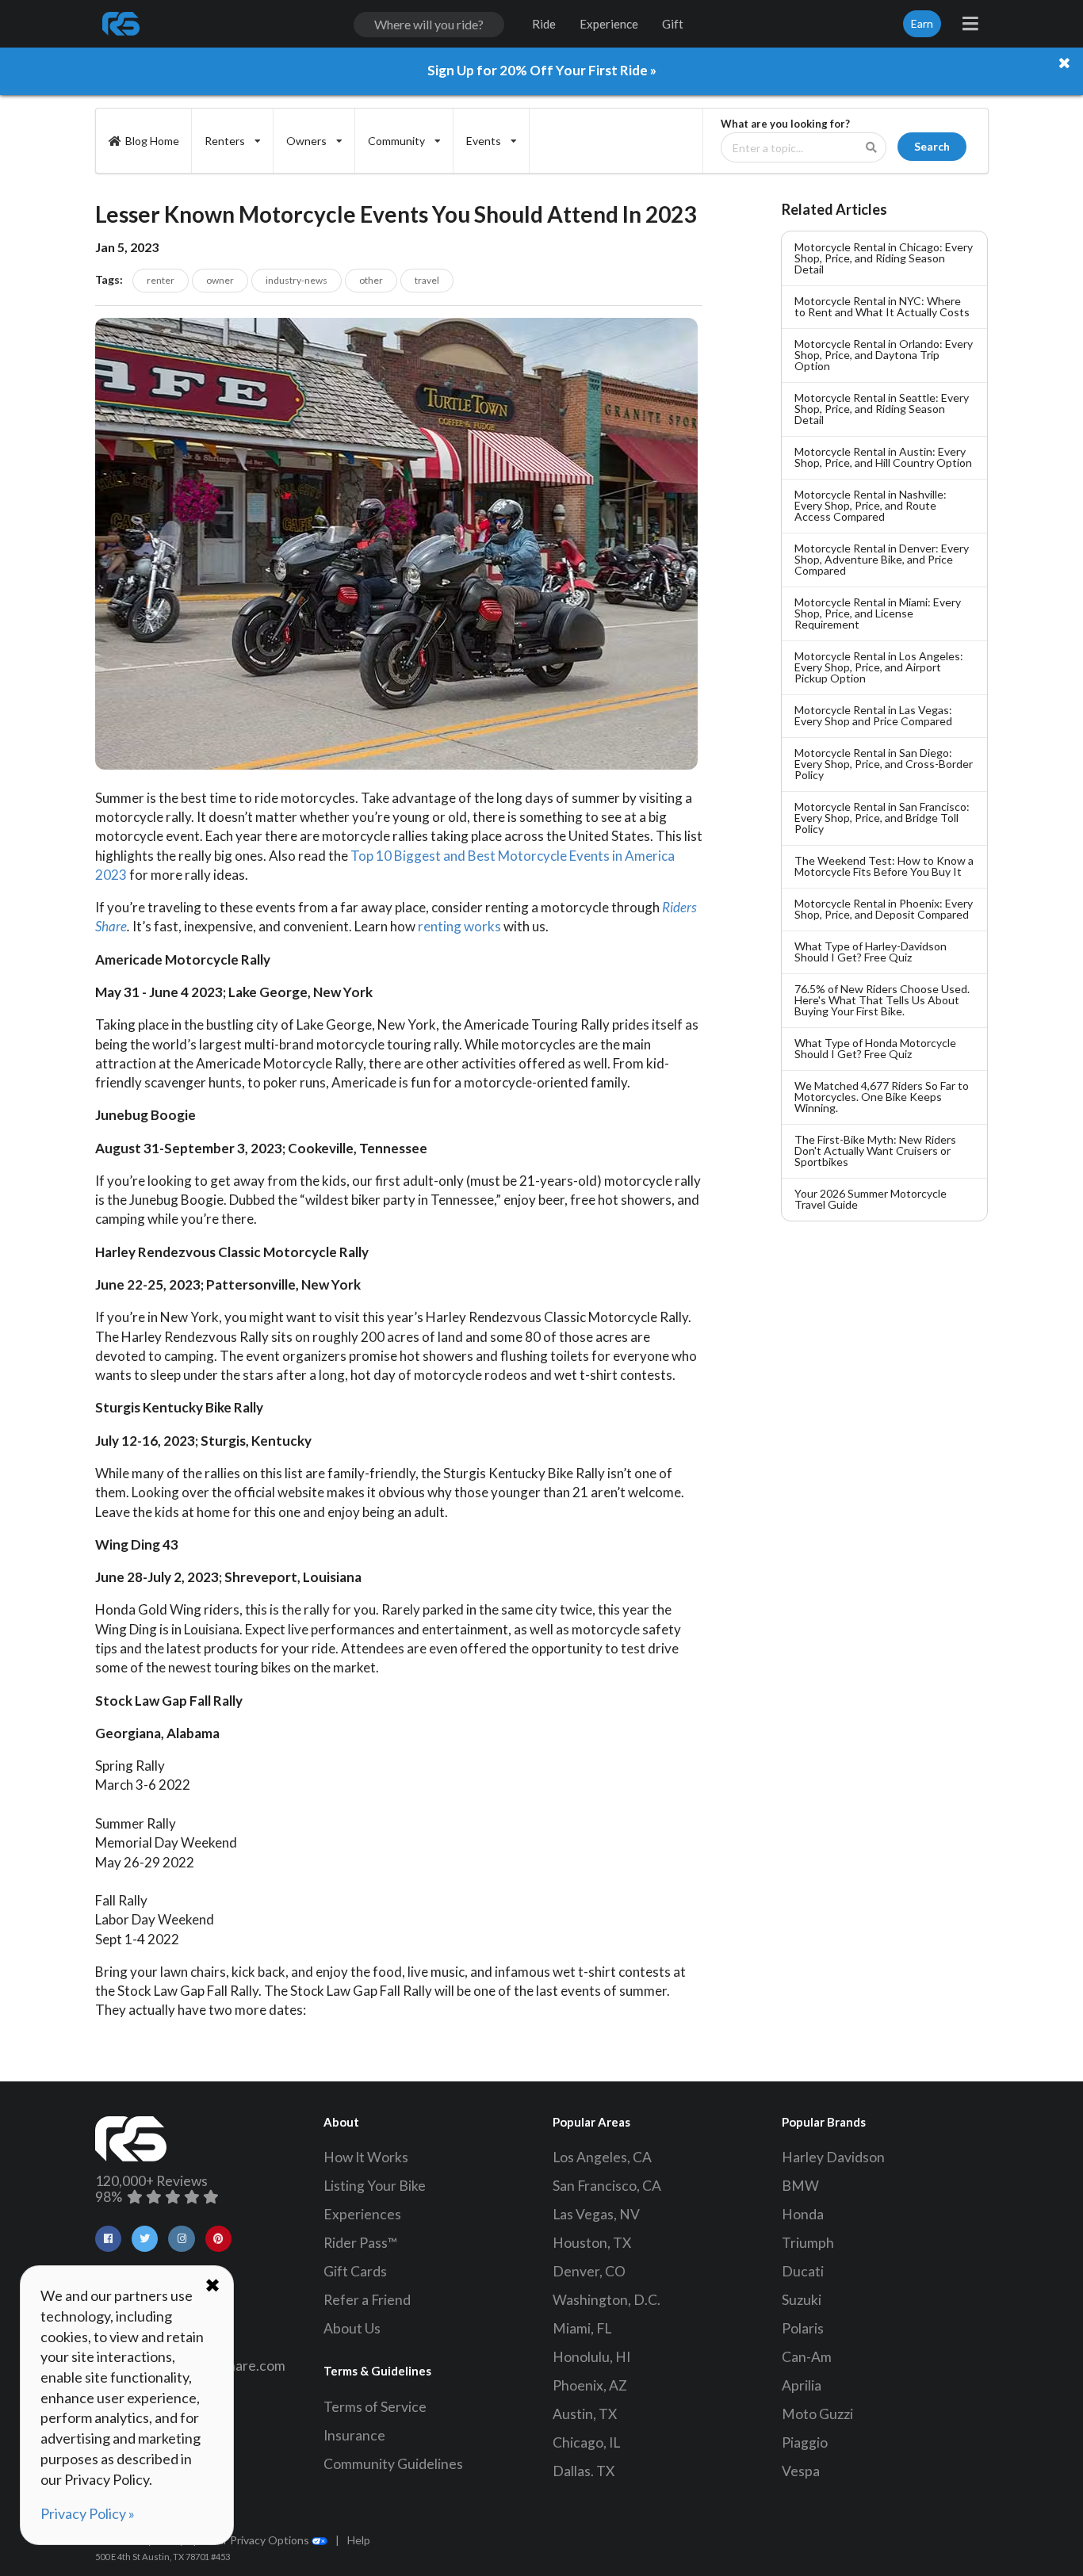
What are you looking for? (785, 124)
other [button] (371, 280)
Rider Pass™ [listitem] (361, 2243)
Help (359, 2540)
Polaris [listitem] (803, 2328)
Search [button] (932, 146)
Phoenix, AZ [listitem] (590, 2385)
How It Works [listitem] (366, 2157)
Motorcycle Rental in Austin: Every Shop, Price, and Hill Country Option (883, 457)
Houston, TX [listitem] (592, 2243)
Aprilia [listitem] (802, 2385)
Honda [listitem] (803, 2214)
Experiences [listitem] (362, 2214)
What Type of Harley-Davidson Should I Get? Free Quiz (871, 952)
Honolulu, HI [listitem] (591, 2357)
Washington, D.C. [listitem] (607, 2300)
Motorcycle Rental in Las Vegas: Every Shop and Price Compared (873, 715)
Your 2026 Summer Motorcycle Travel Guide (871, 1199)
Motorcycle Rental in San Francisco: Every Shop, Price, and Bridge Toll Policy (882, 818)
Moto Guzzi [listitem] (817, 2414)
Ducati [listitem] (803, 2271)
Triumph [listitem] (808, 2243)
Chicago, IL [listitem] (586, 2442)
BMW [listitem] (800, 2186)
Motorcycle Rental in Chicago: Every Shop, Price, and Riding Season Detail (884, 258)
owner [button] (220, 280)
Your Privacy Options (258, 2540)
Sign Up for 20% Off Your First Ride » (542, 70)
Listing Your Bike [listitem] (375, 2186)
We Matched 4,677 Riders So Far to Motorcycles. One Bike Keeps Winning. (882, 1097)
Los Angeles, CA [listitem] (602, 2157)
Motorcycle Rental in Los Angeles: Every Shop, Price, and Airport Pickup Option (879, 667)
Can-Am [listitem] (807, 2357)
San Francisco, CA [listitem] (607, 2186)
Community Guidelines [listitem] (393, 2464)
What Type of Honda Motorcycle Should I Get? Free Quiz (875, 1048)
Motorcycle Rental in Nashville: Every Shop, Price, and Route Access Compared (871, 505)
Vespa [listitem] (801, 2471)
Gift (673, 24)
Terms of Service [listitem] (375, 2407)
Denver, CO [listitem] (589, 2271)
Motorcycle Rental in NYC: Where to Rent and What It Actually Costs (882, 306)
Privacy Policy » (88, 2513)
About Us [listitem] (352, 2328)
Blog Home (152, 141)
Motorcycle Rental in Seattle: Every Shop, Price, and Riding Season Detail (882, 409)
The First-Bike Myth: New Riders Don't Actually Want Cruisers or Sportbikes (875, 1150)
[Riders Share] (122, 24)
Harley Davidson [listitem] (833, 2157)
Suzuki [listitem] (802, 2300)
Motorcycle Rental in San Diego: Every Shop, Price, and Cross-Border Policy (884, 764)
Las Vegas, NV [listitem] (596, 2214)
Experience (609, 24)
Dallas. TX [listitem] (584, 2471)
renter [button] (161, 280)
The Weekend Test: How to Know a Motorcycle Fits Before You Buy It (884, 866)
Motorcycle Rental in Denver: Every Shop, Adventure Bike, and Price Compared (882, 559)
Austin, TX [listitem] (585, 2414)
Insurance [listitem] (354, 2435)
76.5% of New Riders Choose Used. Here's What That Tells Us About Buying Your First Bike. (882, 1000)
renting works (459, 926)
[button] (108, 2239)
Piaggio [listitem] (805, 2442)
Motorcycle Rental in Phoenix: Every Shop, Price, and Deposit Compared (884, 909)
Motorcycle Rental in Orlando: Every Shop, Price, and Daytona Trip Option (884, 355)
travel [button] (427, 280)
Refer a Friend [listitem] (367, 2300)
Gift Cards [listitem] (355, 2271)
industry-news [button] (297, 280)
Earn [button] (922, 23)
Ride (544, 24)
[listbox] (233, 141)
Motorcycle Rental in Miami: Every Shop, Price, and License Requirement (878, 613)
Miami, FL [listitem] (582, 2328)
